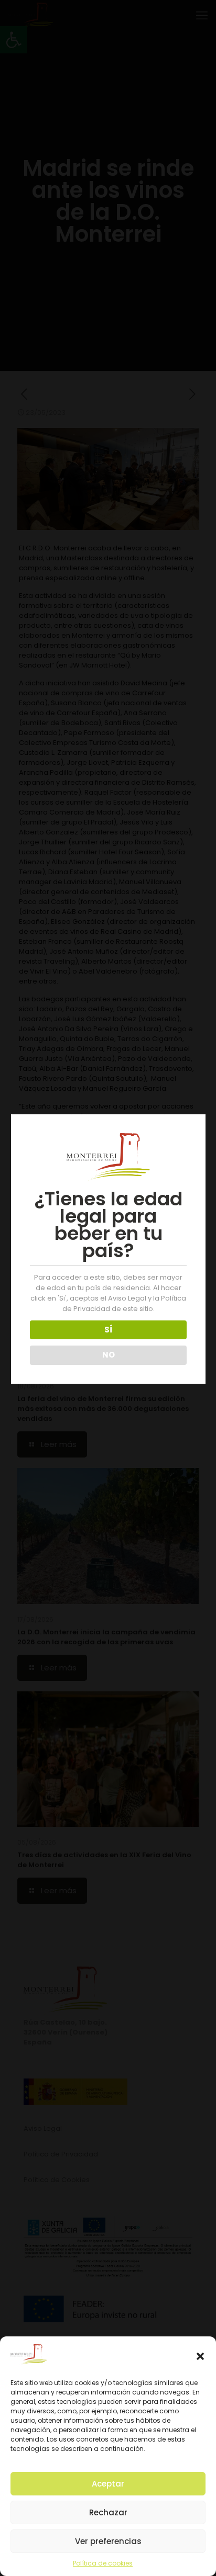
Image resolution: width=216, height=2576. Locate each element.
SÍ (109, 1330)
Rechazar (108, 2512)
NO (109, 1355)
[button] (200, 2356)
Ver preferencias (108, 2541)
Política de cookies (103, 2563)
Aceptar (108, 2484)
